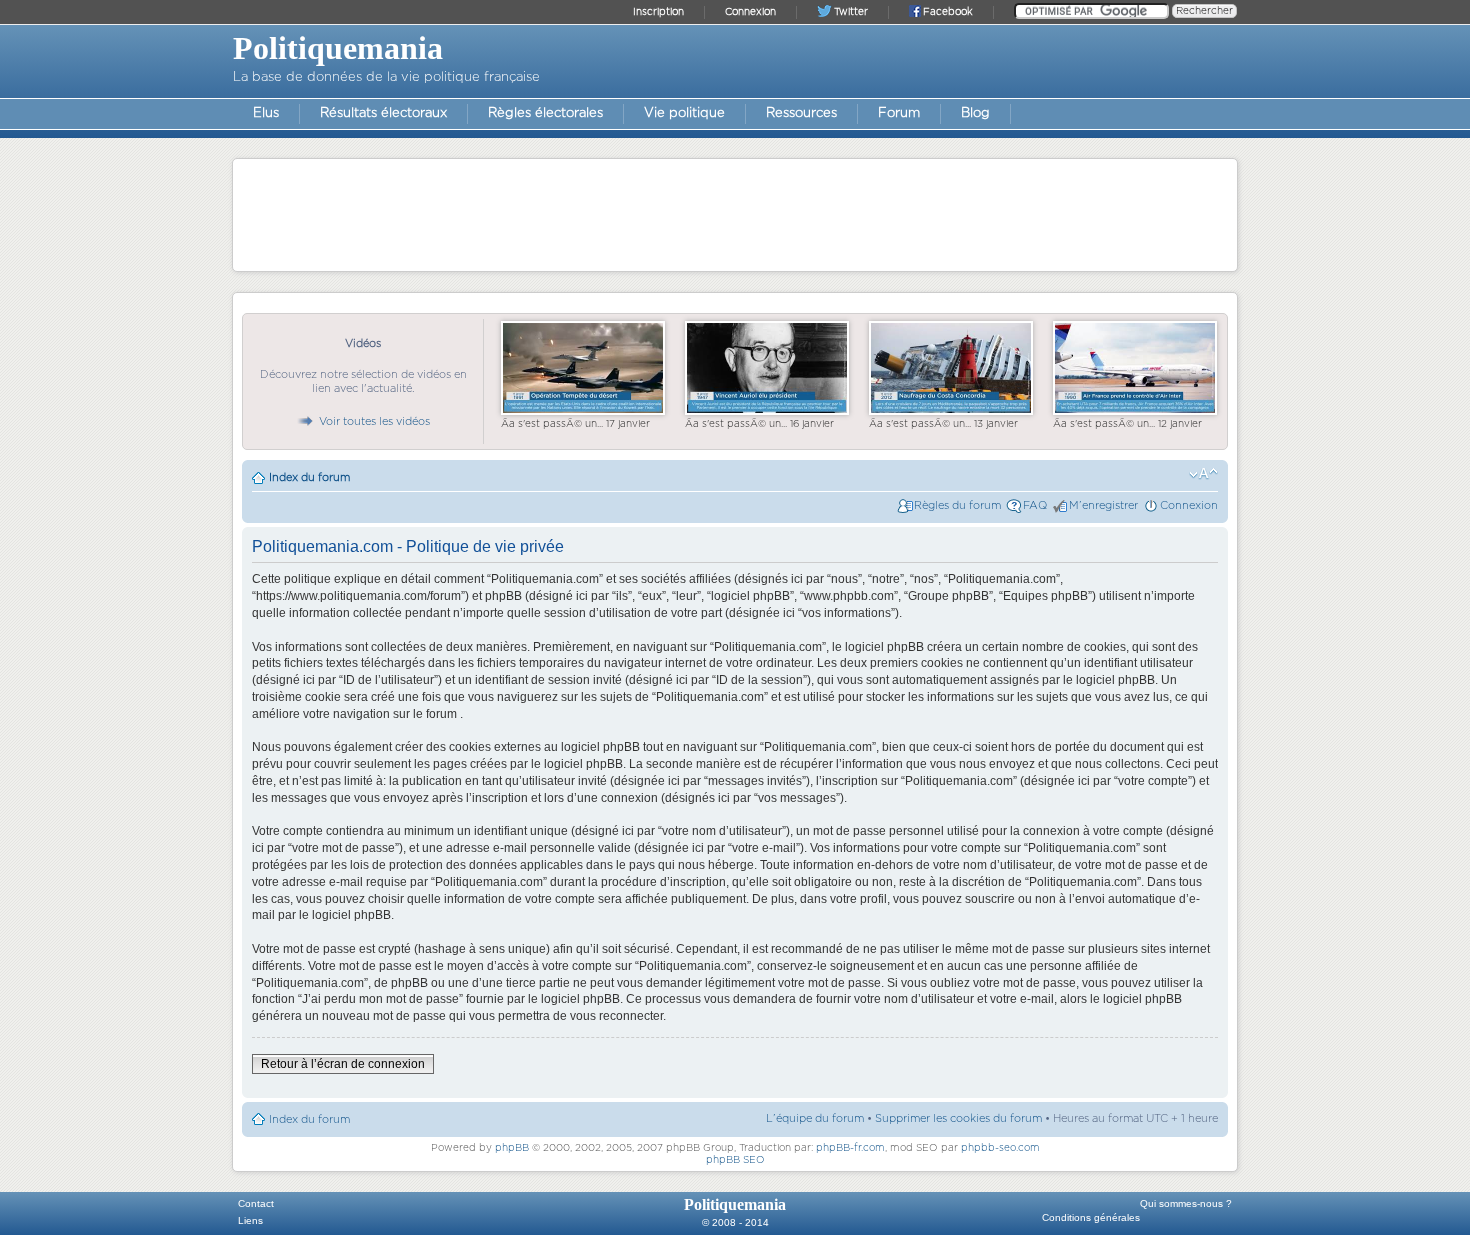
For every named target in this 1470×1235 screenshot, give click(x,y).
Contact (256, 1203)
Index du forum (309, 477)
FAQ (1035, 505)
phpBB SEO (735, 1160)
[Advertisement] (735, 214)
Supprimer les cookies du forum (958, 1118)
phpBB (512, 1148)
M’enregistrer (1103, 505)
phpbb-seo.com (1000, 1148)
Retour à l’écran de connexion (343, 1064)
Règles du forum (957, 505)
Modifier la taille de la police (1203, 474)
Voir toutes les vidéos (374, 421)
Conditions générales (1091, 1217)
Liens (250, 1220)
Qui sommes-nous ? (1186, 1203)
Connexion (1189, 505)
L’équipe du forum (815, 1118)
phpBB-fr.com (850, 1148)
